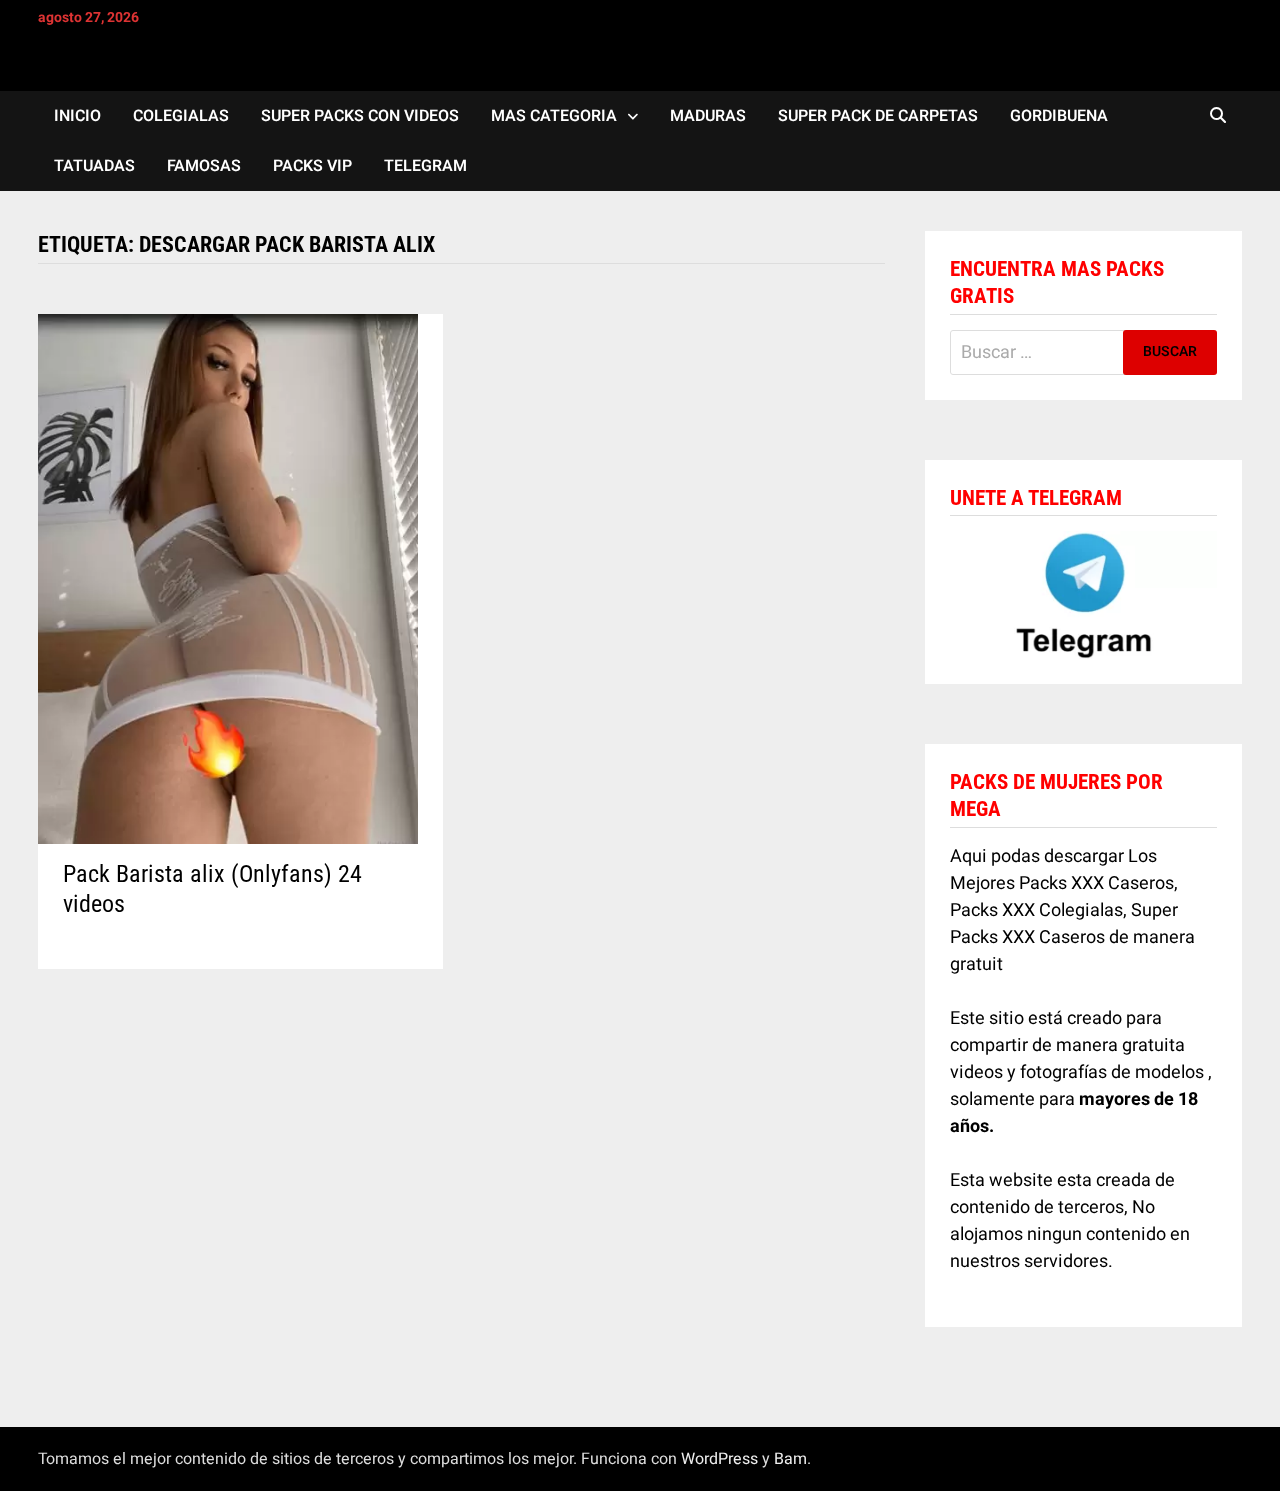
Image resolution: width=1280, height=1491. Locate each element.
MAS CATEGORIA (554, 116)
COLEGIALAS (181, 116)
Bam (790, 1459)
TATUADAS (94, 166)
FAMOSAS (204, 166)
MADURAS (708, 116)
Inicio (77, 116)
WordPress (719, 1459)
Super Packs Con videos (360, 116)
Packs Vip (312, 166)
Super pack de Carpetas (878, 116)
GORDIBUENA (1059, 116)
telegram (425, 166)
